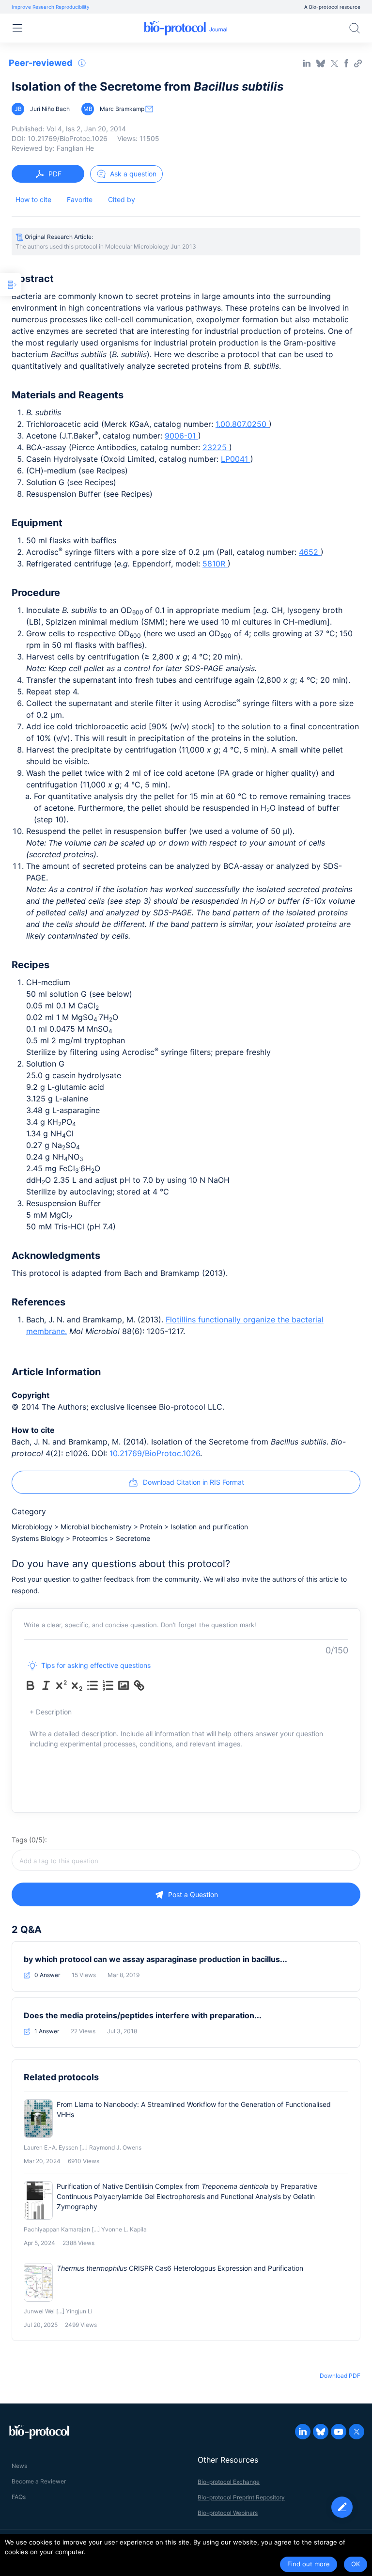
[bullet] (93, 1685)
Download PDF (340, 2376)
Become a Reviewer (39, 2481)
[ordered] (108, 1685)
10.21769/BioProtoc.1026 (155, 1453)
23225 (216, 447)
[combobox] (186, 1860)
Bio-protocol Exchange (229, 2482)
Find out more (309, 2564)
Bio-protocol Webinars (228, 2513)
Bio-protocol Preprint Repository (241, 2497)
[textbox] (186, 1860)
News (19, 2466)
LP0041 (236, 459)
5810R (215, 564)
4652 (310, 552)
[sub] (77, 1685)
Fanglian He (75, 148)
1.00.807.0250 (242, 424)
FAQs (19, 2497)
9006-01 (181, 436)
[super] (62, 1685)
